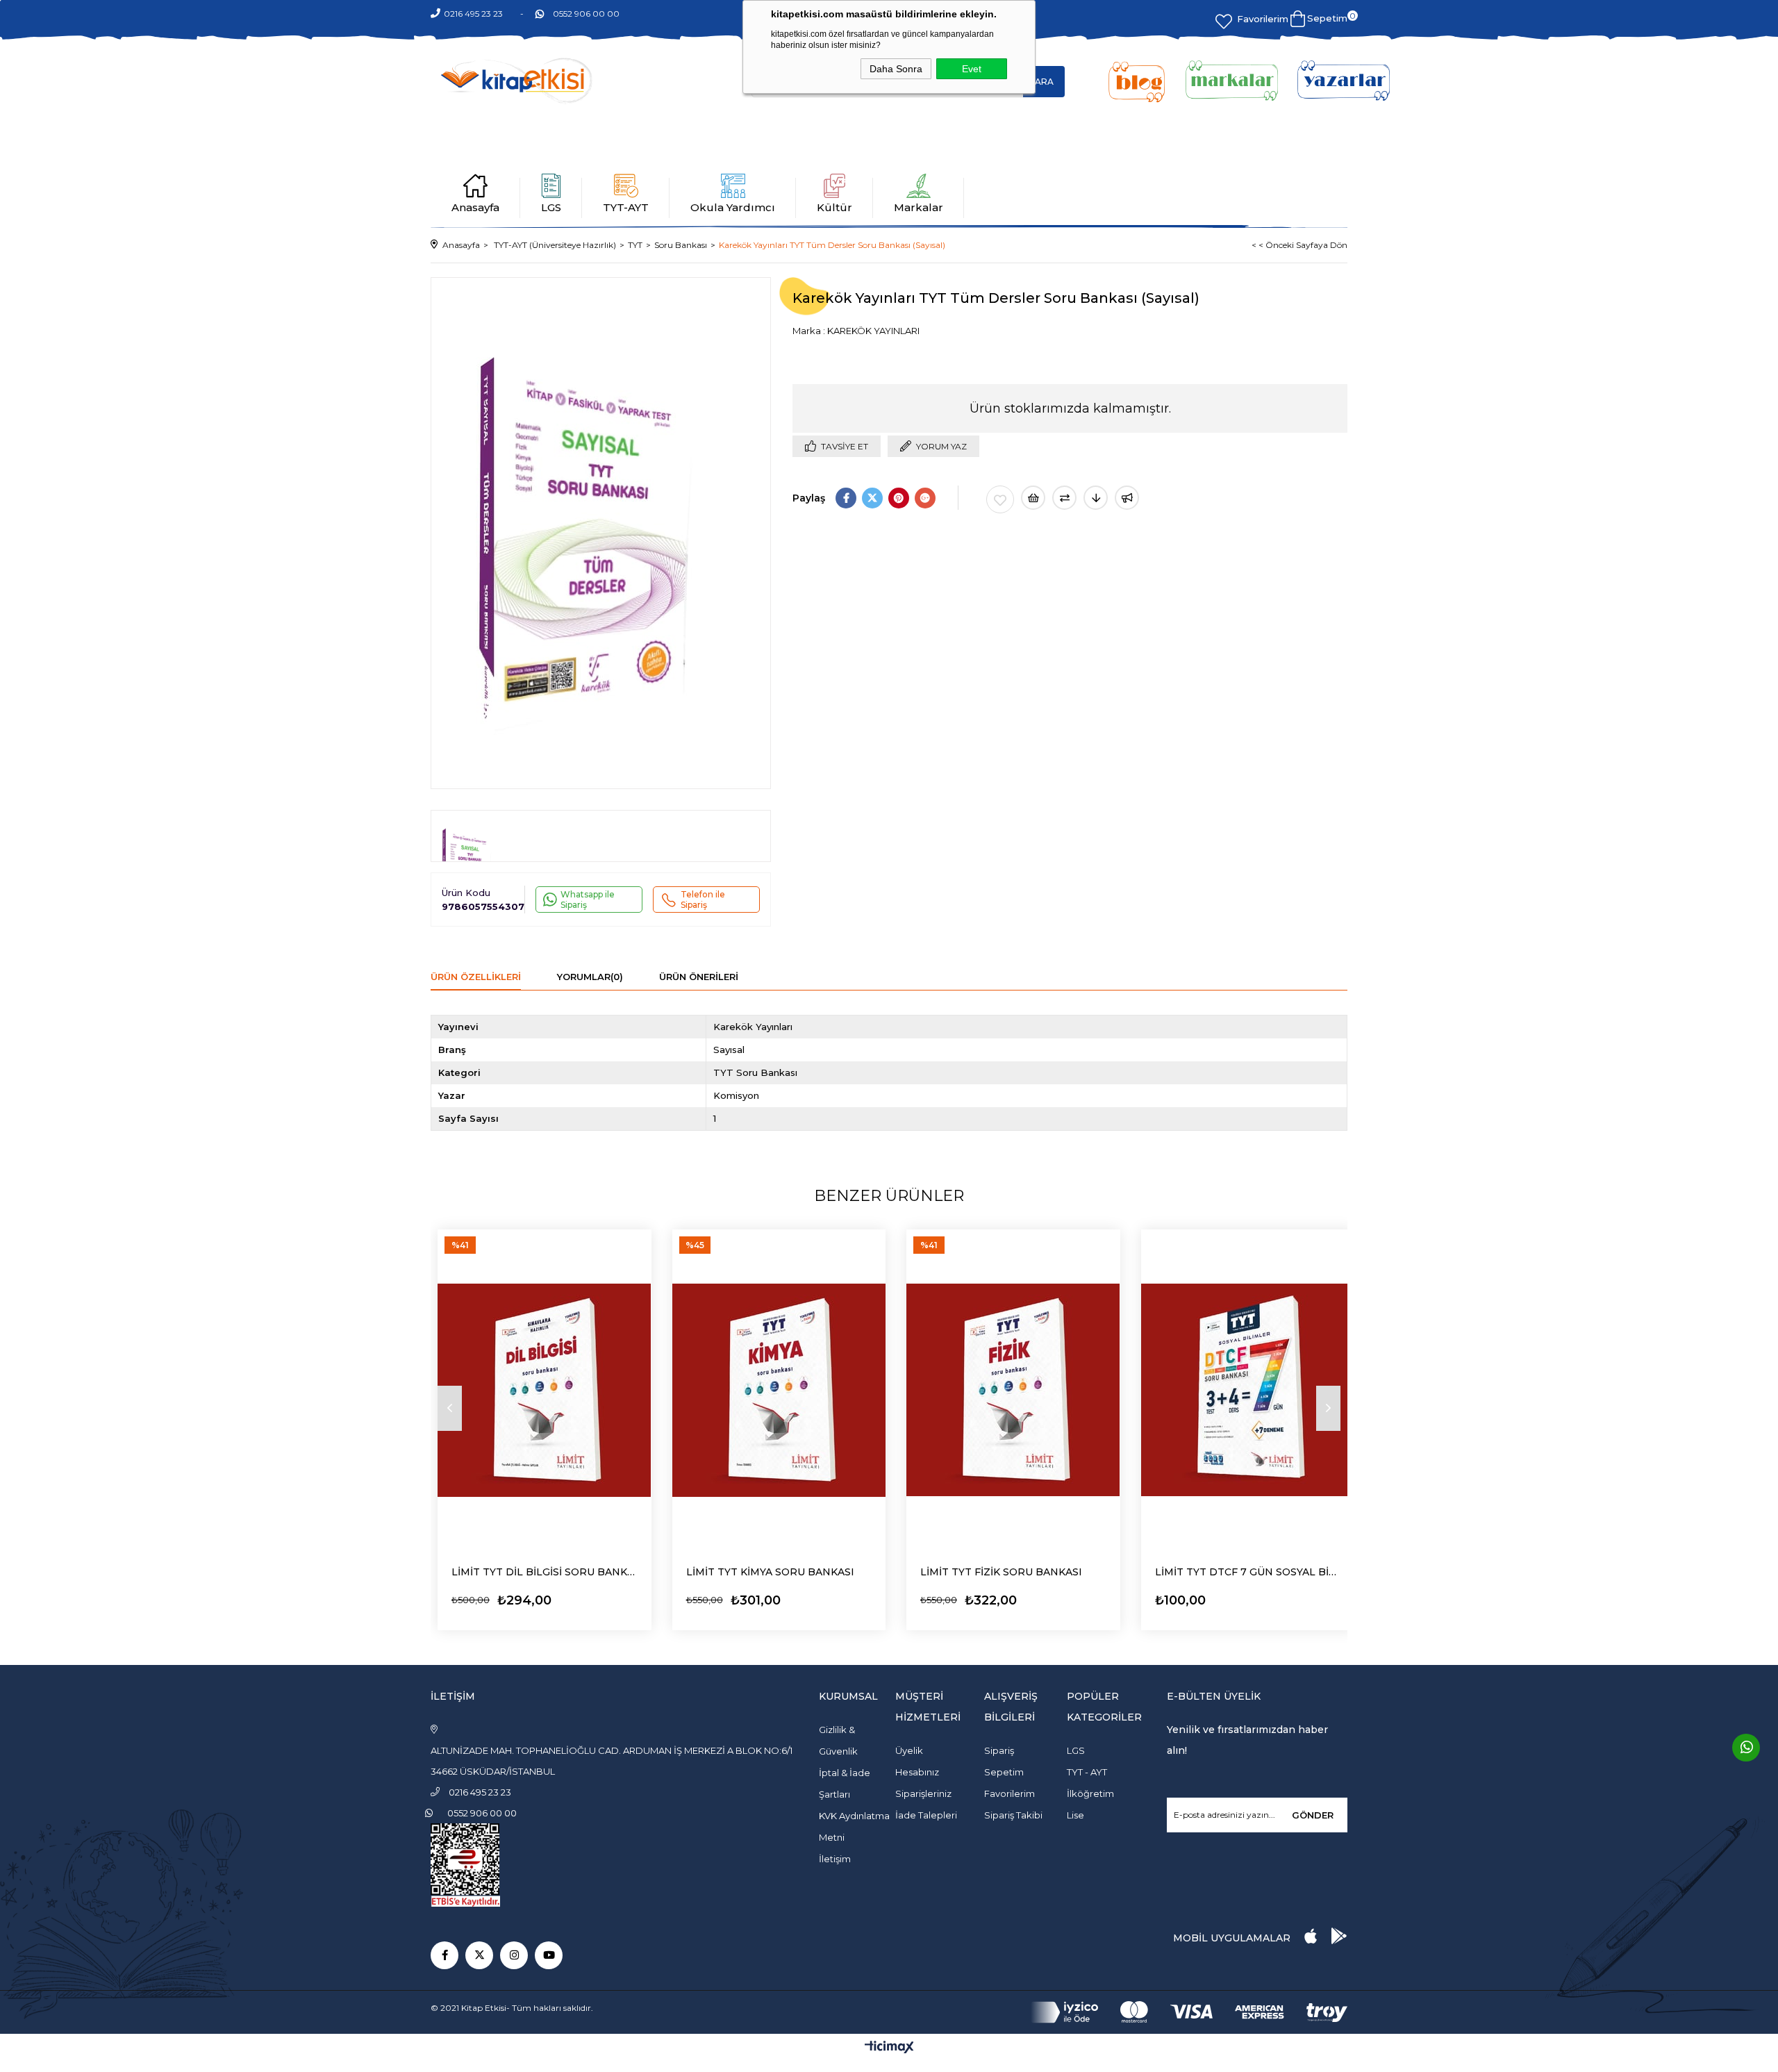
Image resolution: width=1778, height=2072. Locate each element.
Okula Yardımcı (733, 207)
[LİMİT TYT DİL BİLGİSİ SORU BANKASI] (545, 1390)
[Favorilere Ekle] (1000, 499)
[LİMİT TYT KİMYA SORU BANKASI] (779, 1390)
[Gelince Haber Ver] (1127, 498)
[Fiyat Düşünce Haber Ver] (1096, 498)
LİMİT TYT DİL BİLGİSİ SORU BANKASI (545, 1572)
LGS (551, 207)
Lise (1075, 1815)
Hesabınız (917, 1772)
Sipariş (999, 1750)
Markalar (919, 207)
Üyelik (909, 1750)
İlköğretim (1090, 1793)
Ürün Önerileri (699, 977)
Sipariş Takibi (1013, 1815)
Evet (972, 69)
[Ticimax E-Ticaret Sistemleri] (889, 2048)
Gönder (1313, 1815)
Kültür (834, 207)
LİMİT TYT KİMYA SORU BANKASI (770, 1572)
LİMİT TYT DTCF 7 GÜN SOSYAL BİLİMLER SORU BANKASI (1248, 1572)
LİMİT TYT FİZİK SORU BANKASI (1001, 1572)
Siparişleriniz (923, 1793)
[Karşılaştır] (1064, 498)
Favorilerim (1263, 19)
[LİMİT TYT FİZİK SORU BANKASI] (1013, 1390)
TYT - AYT (1087, 1772)
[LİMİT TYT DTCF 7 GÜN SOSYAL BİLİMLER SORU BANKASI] (1248, 1390)
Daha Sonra (896, 69)
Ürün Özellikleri (476, 977)
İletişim (835, 1859)
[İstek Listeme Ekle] (1033, 498)
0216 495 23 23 (473, 14)
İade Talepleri (926, 1815)
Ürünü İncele (490, 1597)
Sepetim (1004, 1772)
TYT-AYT (626, 207)
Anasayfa (475, 207)
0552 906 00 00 (586, 14)
